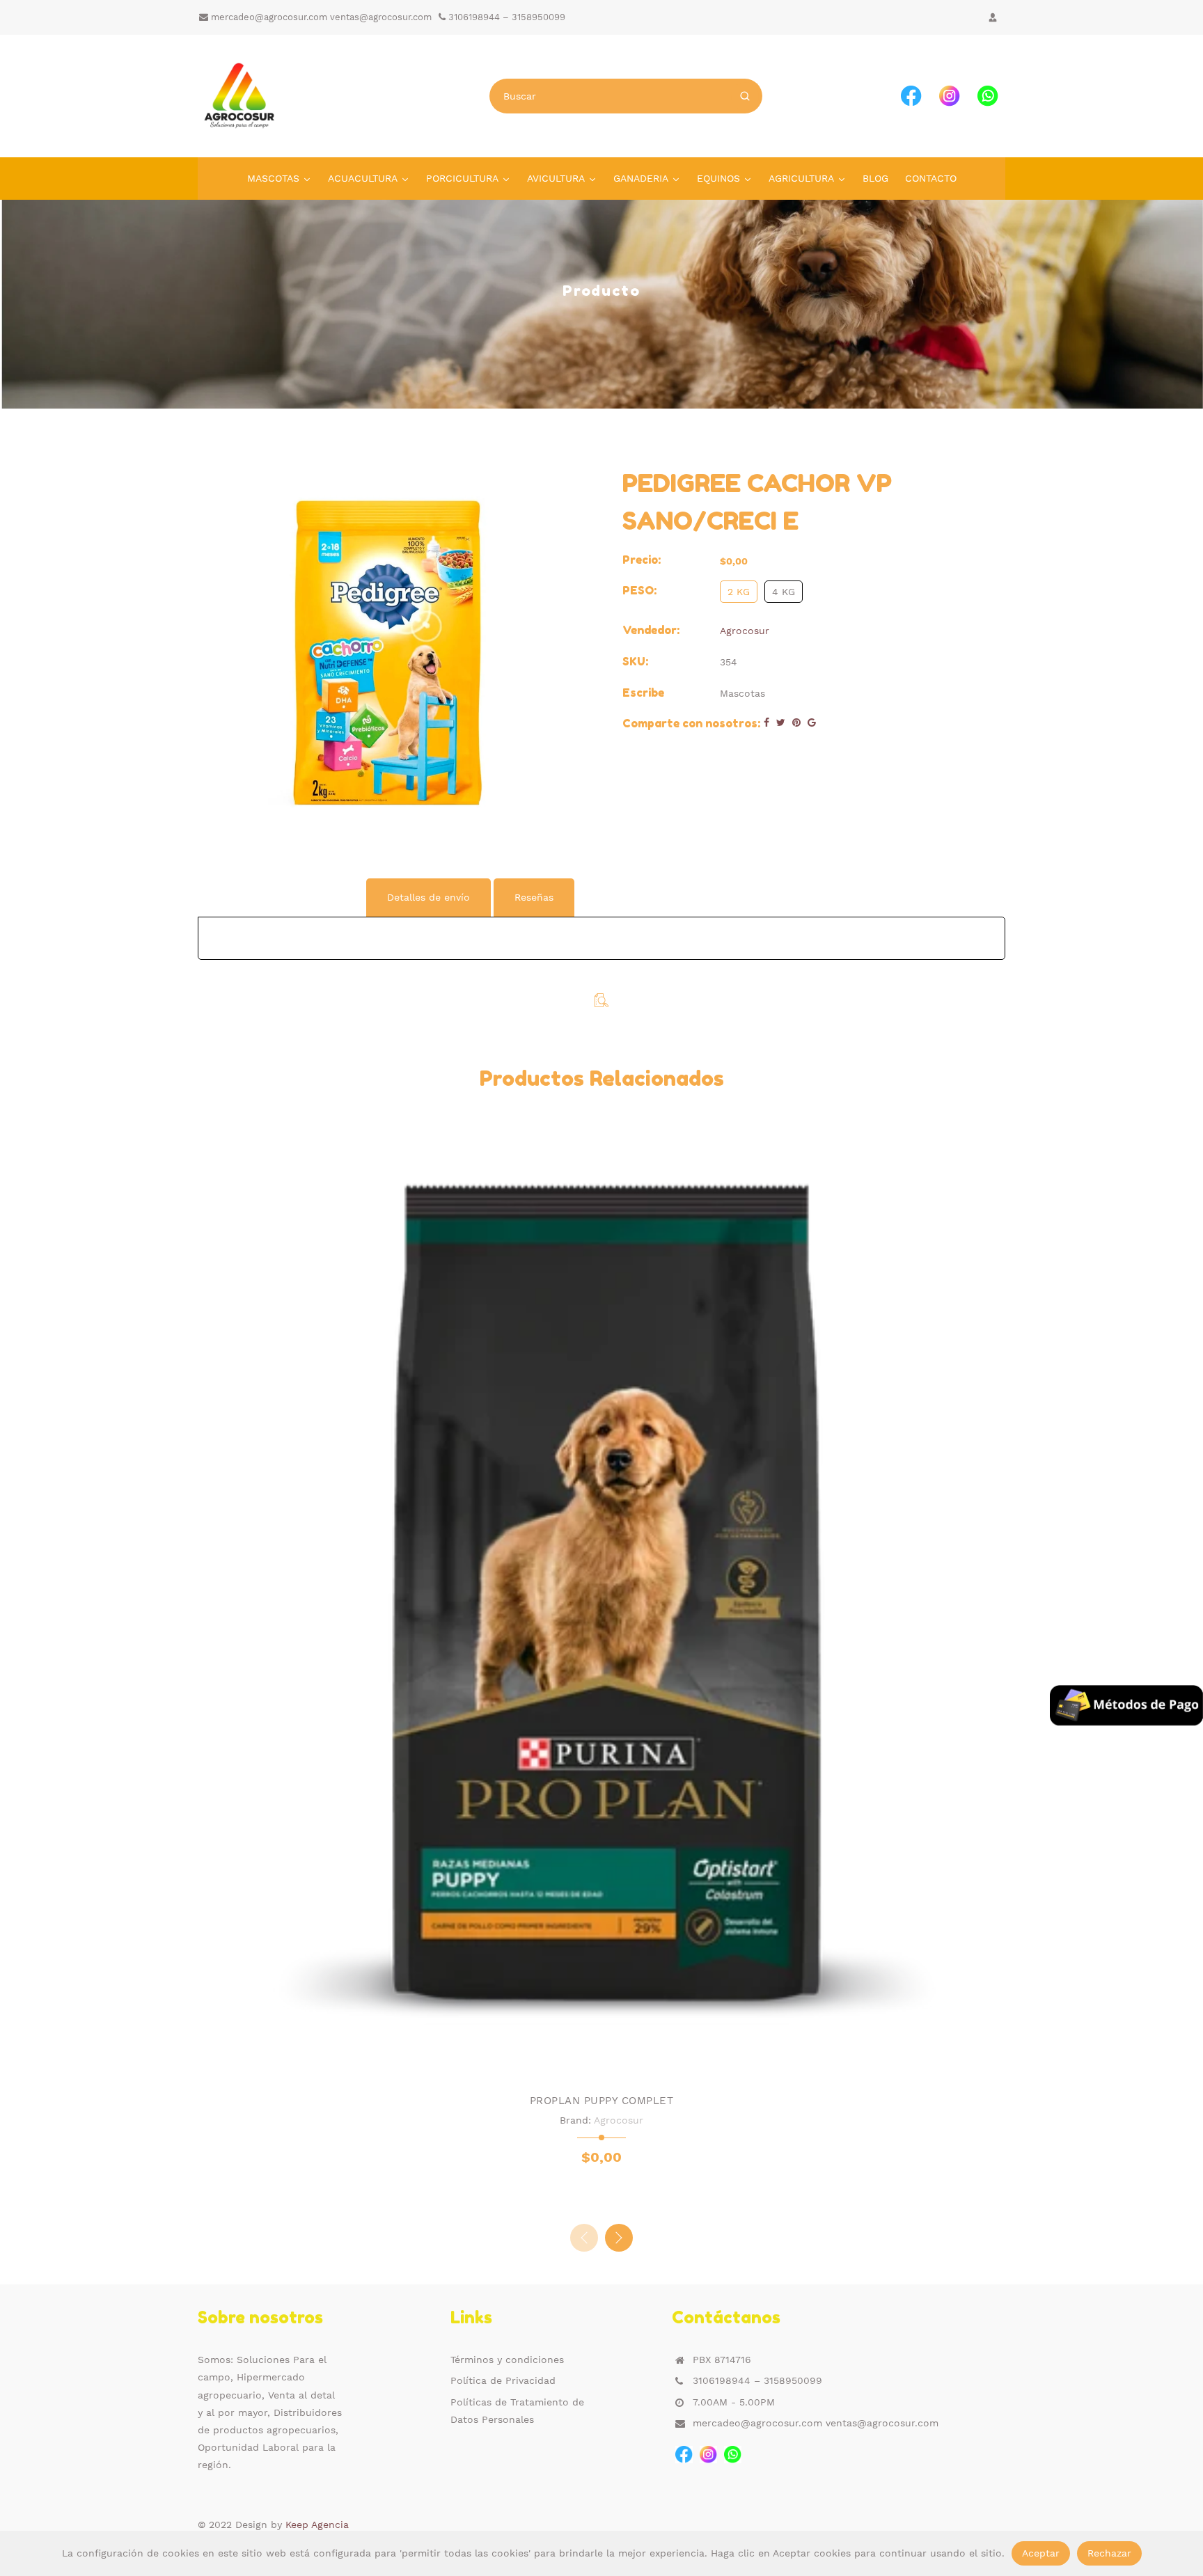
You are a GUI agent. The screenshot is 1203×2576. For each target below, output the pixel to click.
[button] (619, 2238)
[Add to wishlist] (588, 2061)
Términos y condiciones (507, 2360)
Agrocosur (745, 631)
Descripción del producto (281, 897)
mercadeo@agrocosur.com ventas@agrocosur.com (320, 17)
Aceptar (1041, 2553)
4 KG (784, 592)
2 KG (739, 592)
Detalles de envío (428, 897)
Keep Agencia (317, 2524)
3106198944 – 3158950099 (505, 17)
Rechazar (1109, 2553)
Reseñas (534, 897)
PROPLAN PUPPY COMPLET (602, 2101)
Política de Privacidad (503, 2380)
